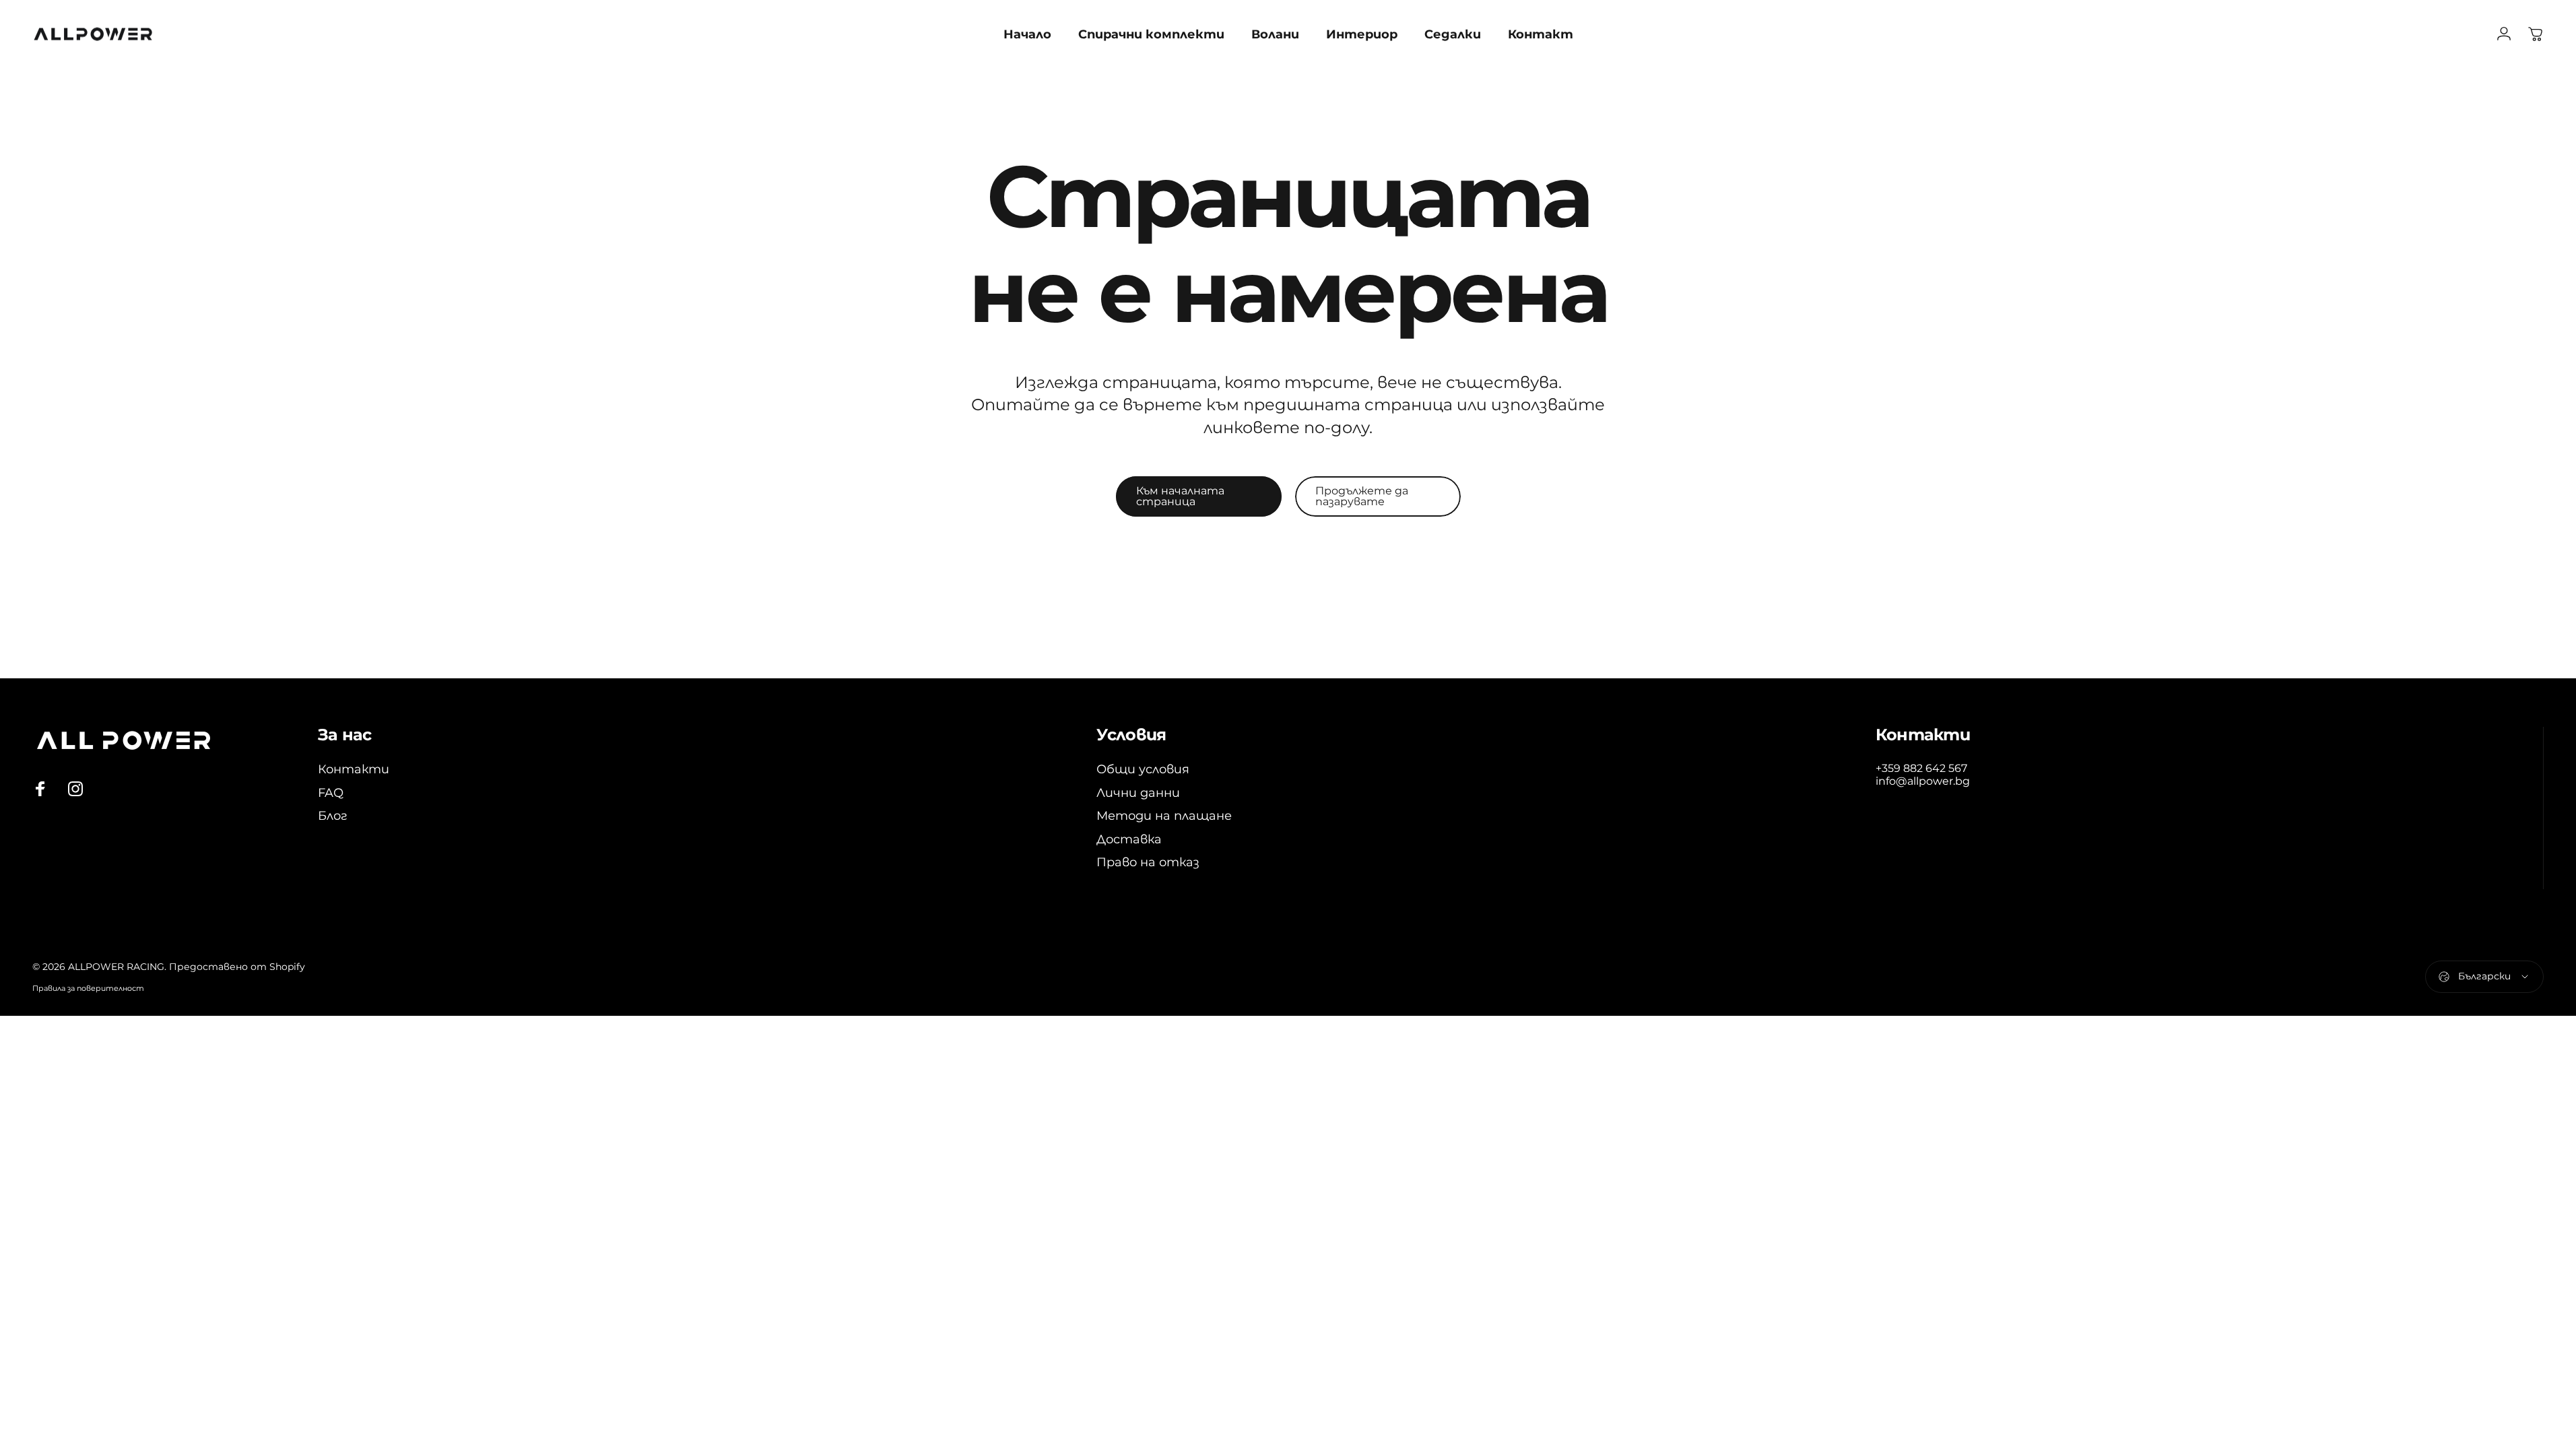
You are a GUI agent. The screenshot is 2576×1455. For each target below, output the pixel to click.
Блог (333, 816)
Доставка (1129, 839)
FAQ (331, 793)
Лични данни (1138, 793)
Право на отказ (1148, 862)
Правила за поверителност (88, 988)
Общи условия (1143, 769)
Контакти (354, 769)
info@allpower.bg (1923, 781)
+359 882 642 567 (1921, 768)
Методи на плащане (1164, 816)
